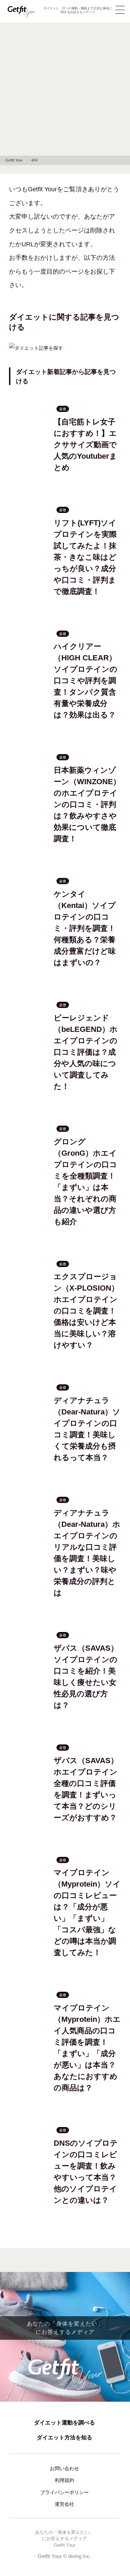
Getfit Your (50, 2556)
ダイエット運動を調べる (64, 2423)
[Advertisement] (65, 87)
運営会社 (64, 2504)
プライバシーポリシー (64, 2492)
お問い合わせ (64, 2468)
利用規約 (64, 2480)
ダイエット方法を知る (64, 2437)
